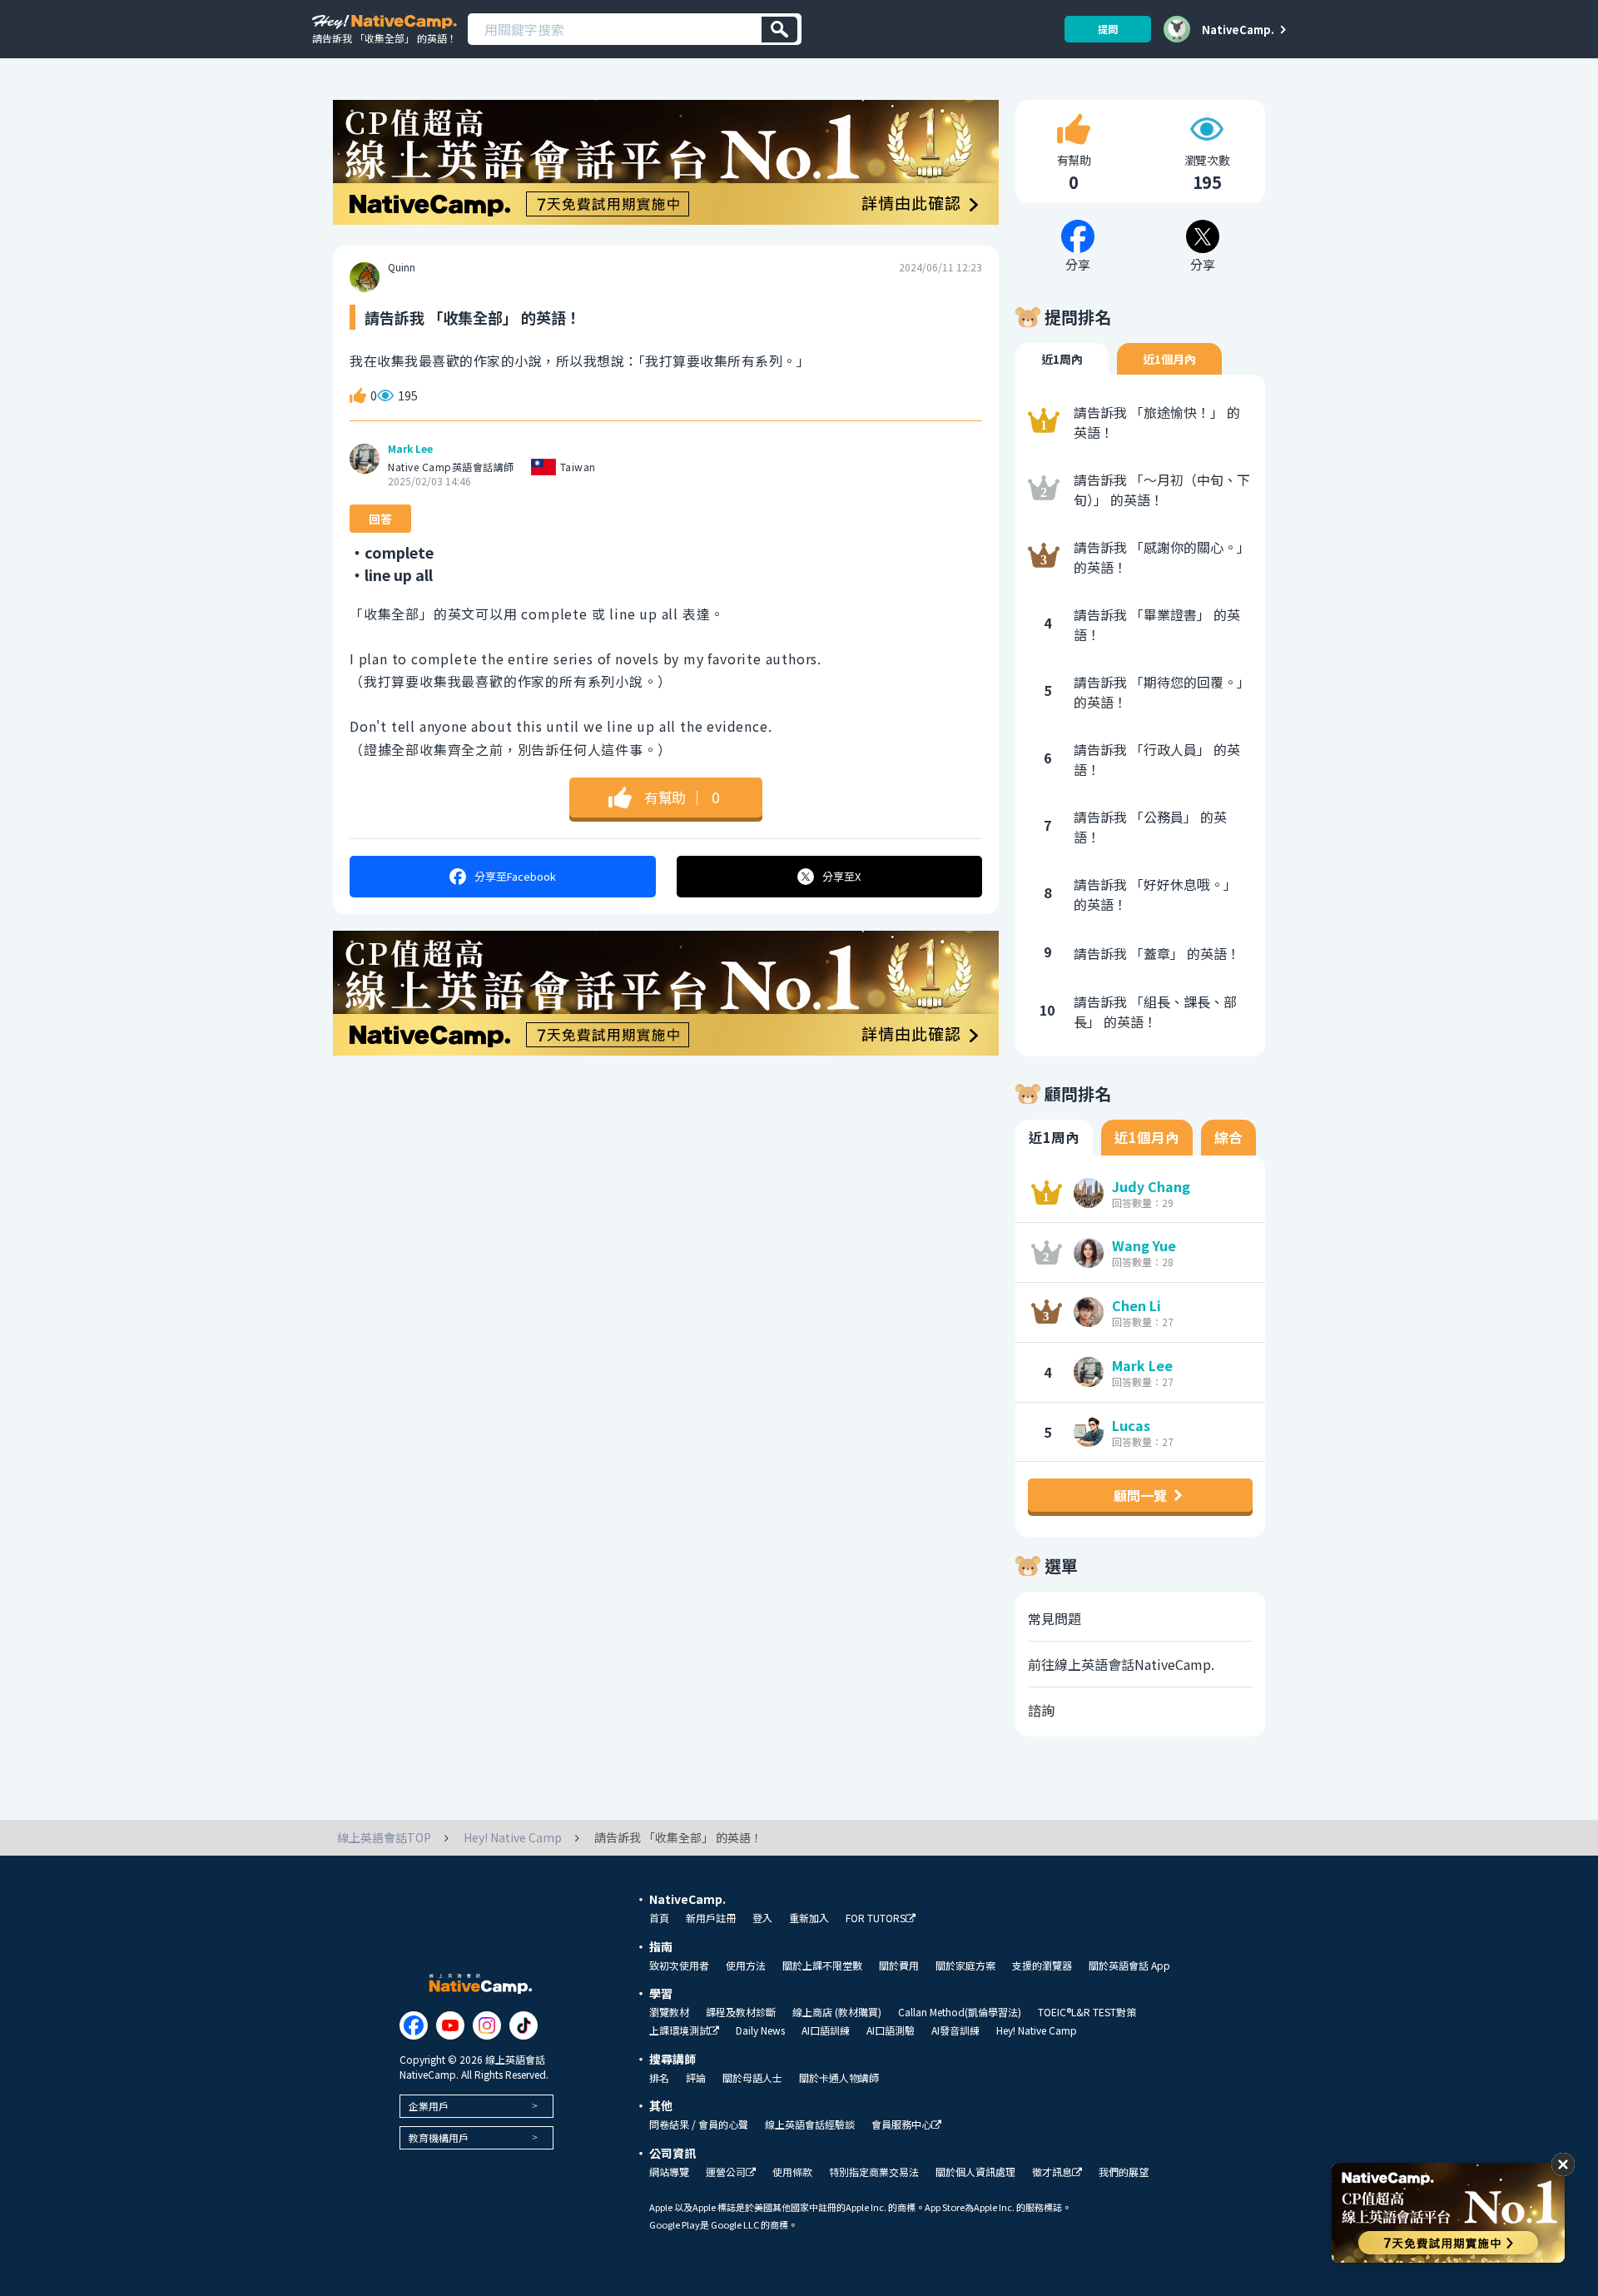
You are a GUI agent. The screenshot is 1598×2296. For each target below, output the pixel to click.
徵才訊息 (1052, 2172)
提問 (1108, 29)
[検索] (779, 30)
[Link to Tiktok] (524, 2025)
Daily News (760, 2030)
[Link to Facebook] (414, 2025)
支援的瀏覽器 (1042, 1966)
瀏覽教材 (669, 2012)
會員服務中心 (901, 2125)
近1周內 (1062, 359)
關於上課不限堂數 (822, 1966)
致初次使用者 (679, 1966)
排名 (659, 2078)
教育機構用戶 (439, 2137)
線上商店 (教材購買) (837, 2012)
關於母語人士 (752, 2078)
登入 (762, 1918)
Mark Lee (410, 449)
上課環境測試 (679, 2031)
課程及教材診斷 (741, 2012)
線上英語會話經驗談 (810, 2125)
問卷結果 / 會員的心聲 (699, 2125)
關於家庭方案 (965, 1966)
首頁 (659, 1918)
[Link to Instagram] (487, 2025)
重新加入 (809, 1918)
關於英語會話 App (1129, 1966)
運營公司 (726, 2172)
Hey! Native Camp (1037, 2030)
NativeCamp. (1238, 29)
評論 (696, 2078)
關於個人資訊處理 (975, 2172)
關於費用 (899, 1966)
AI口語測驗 (891, 2030)
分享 (515, 876)
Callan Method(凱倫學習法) (960, 2012)
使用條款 (792, 2172)
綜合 (1228, 1137)
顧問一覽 (1140, 1495)
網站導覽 (669, 2172)
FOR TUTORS (876, 1918)
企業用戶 (429, 2106)
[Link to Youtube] (450, 2025)
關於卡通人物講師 (839, 2078)
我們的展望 (1124, 2172)
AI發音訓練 (955, 2030)
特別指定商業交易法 (874, 2172)
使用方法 (746, 1966)
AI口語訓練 (826, 2030)
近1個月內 (1169, 359)
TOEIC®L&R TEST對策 (1087, 2012)
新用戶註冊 (711, 1918)
